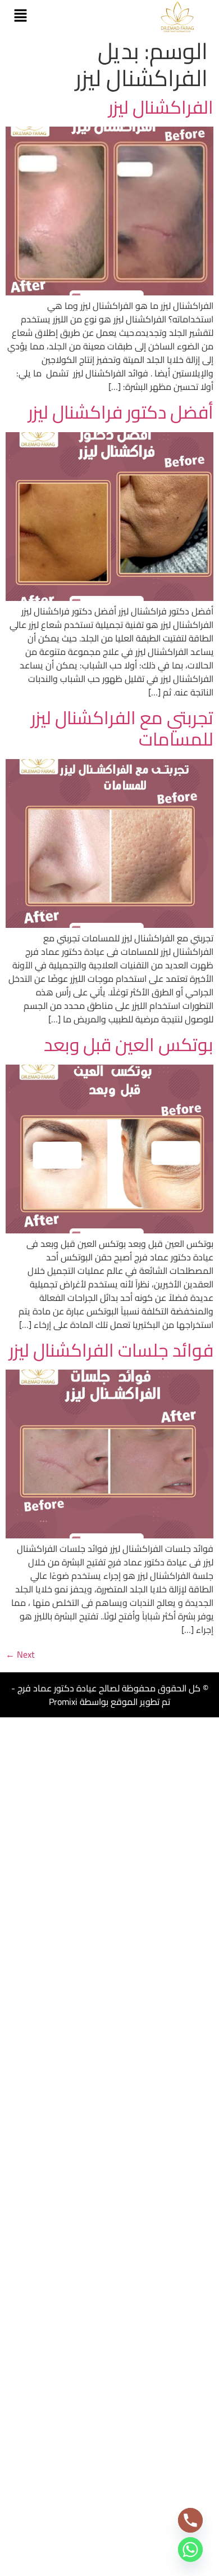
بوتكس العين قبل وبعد (129, 1044)
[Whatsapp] (190, 2550)
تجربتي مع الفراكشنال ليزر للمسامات (122, 728)
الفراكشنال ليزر (161, 107)
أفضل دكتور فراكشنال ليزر (121, 412)
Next (20, 1654)
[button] (20, 17)
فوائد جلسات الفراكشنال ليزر (111, 1350)
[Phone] (190, 2520)
